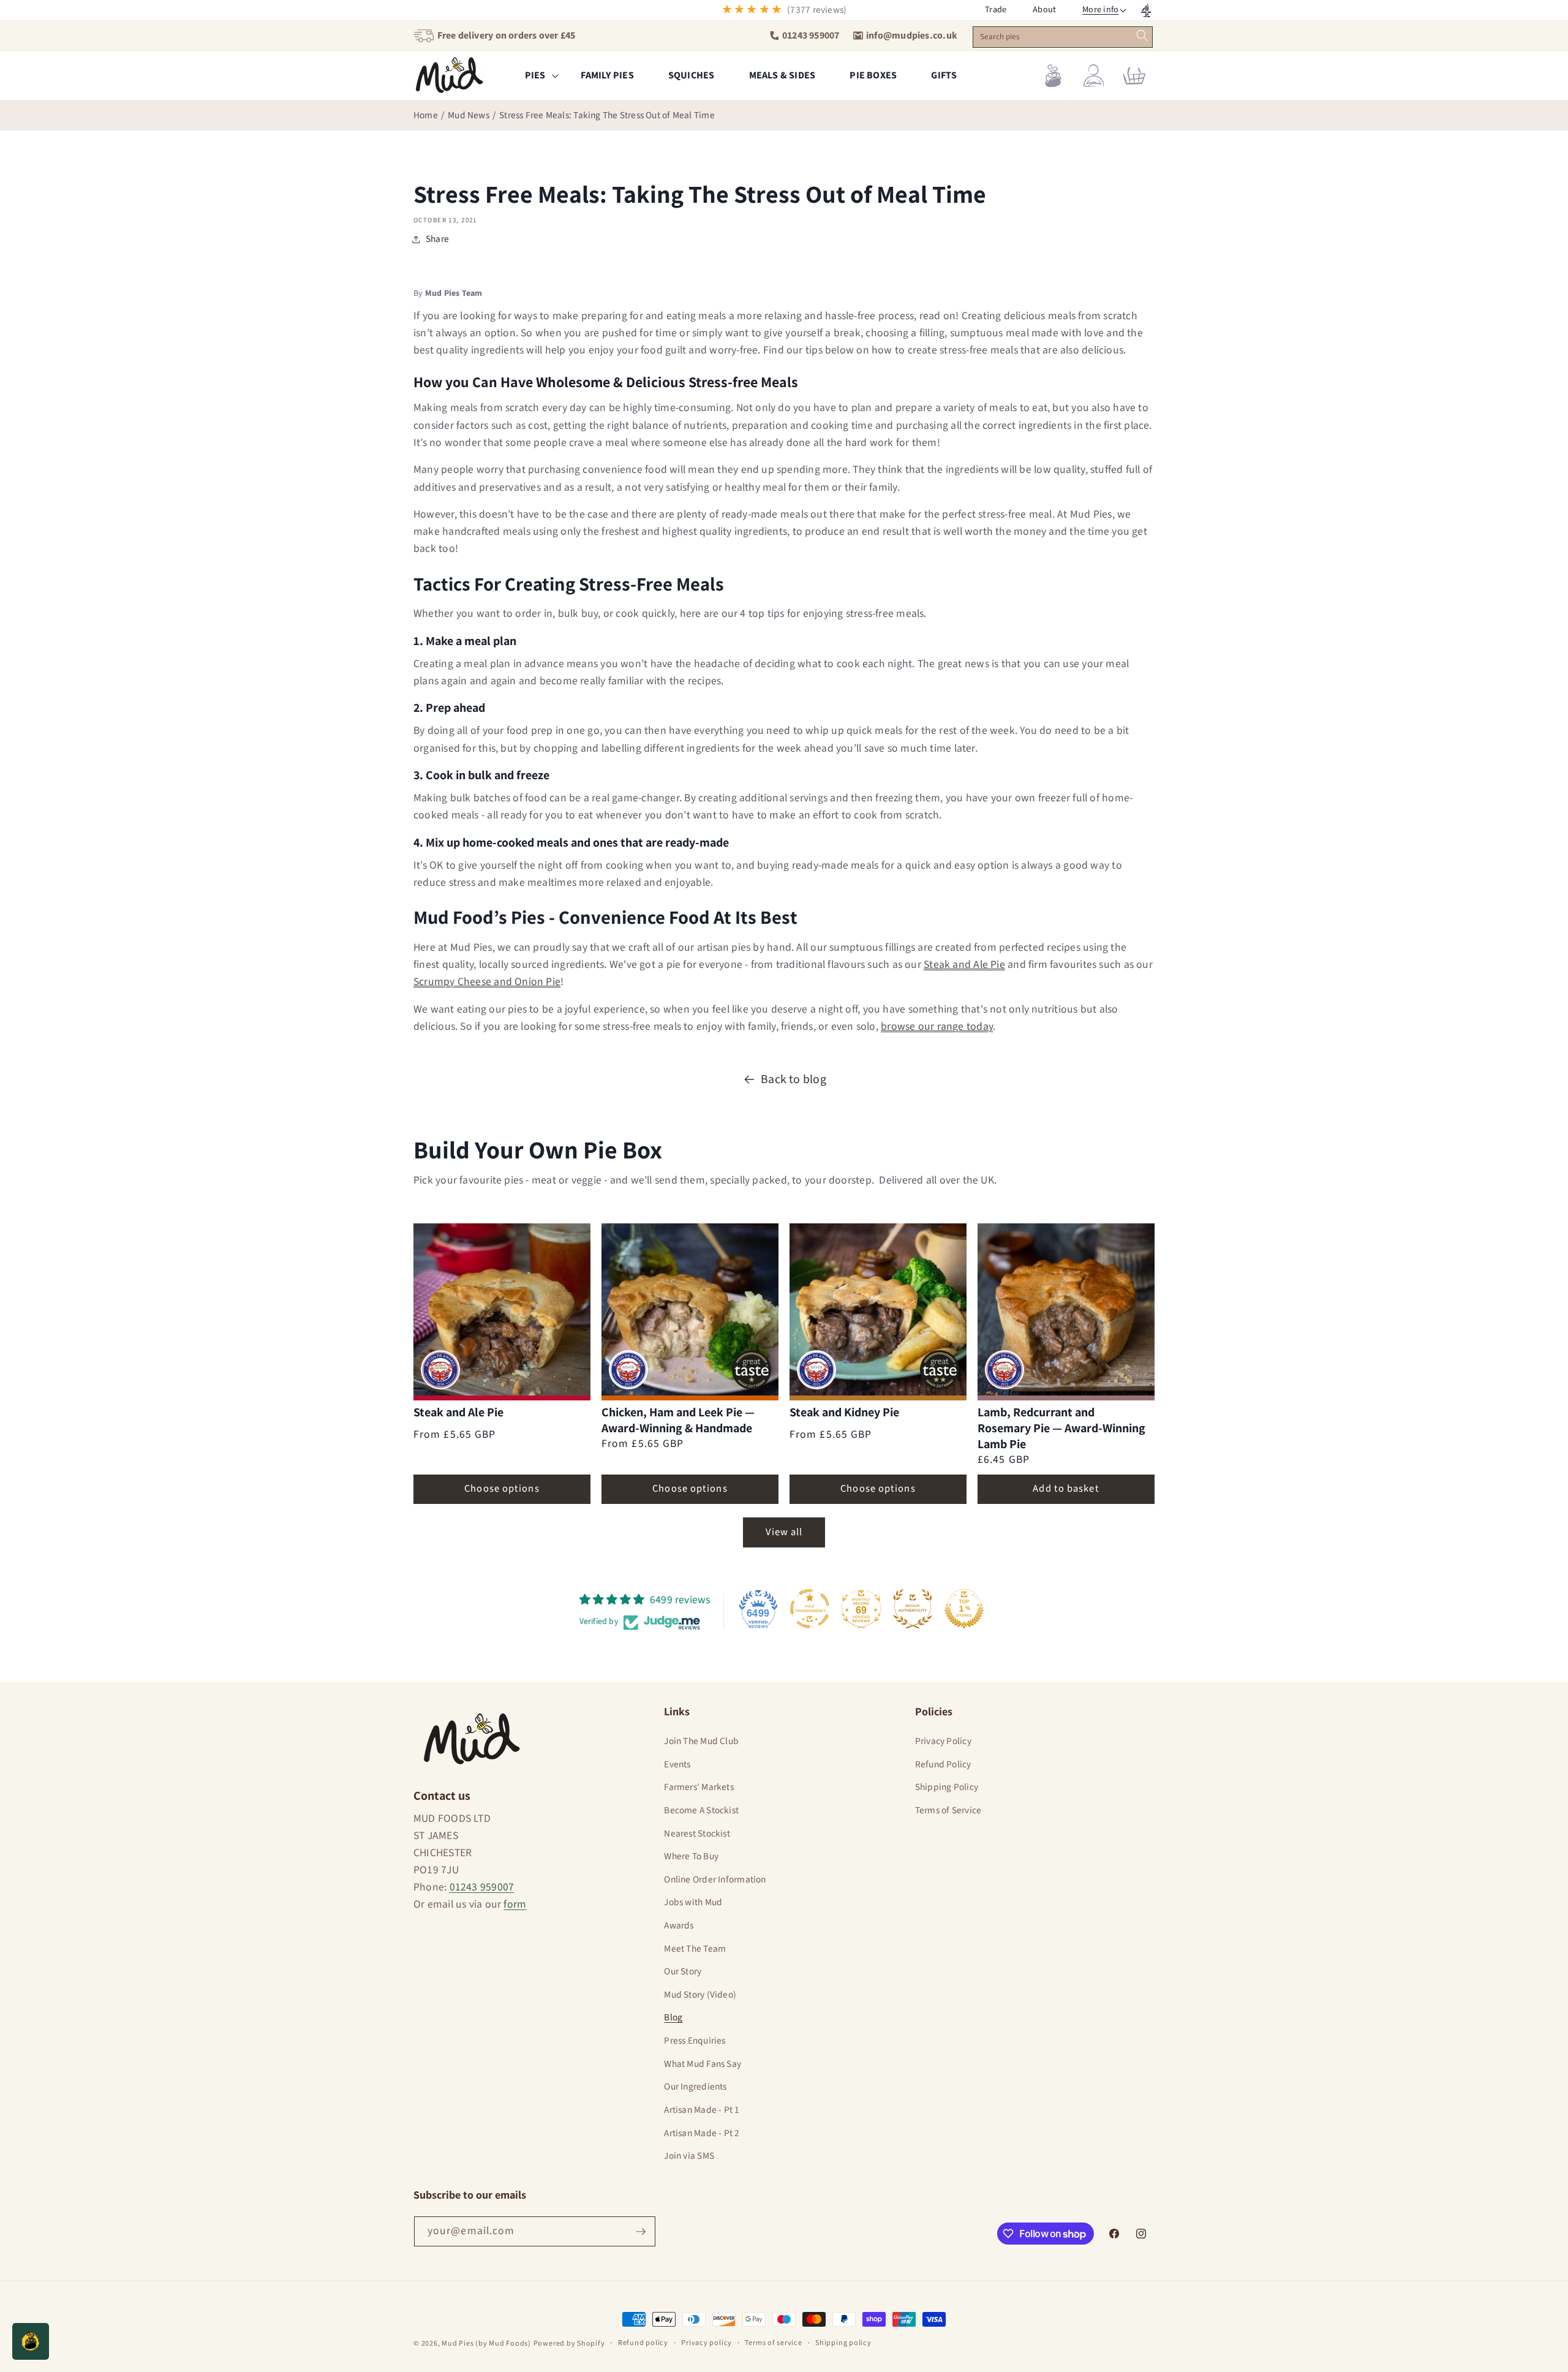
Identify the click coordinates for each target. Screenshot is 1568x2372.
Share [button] (437, 239)
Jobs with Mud (693, 1902)
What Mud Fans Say (703, 2064)
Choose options (502, 1489)
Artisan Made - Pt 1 (702, 2110)
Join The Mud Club (701, 1741)
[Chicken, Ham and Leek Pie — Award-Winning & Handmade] (690, 1312)
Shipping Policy (947, 1787)
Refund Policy (943, 1764)
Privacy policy (707, 2343)
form (515, 1904)
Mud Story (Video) (700, 1995)
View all (784, 1532)
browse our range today (937, 1026)
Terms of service (773, 2343)
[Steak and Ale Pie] (502, 1312)
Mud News (469, 115)
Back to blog (793, 1079)
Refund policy (643, 2343)
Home (426, 115)
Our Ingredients (695, 2087)
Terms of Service (948, 1810)
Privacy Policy (943, 1741)
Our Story (683, 1971)
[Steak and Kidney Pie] (878, 1312)
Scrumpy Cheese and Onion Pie (487, 982)
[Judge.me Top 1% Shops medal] (964, 1609)
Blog (673, 2017)
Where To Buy (691, 1856)
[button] (1101, 10)
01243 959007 (482, 1887)
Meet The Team (695, 1949)
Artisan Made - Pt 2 (702, 2133)
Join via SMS (689, 2156)
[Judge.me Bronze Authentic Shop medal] (913, 1609)
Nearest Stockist (697, 1834)
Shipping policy (843, 2343)
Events (677, 1764)
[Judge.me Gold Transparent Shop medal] (810, 1609)
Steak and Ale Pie (964, 965)
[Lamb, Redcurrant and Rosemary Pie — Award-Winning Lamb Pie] (1066, 1312)
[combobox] (1062, 37)
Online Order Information (715, 1879)
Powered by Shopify (569, 2344)
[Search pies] (1143, 36)
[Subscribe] (641, 2232)
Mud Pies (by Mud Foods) (486, 2344)
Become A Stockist (701, 1810)
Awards (679, 1925)
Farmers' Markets (699, 1787)
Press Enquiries (695, 2041)
